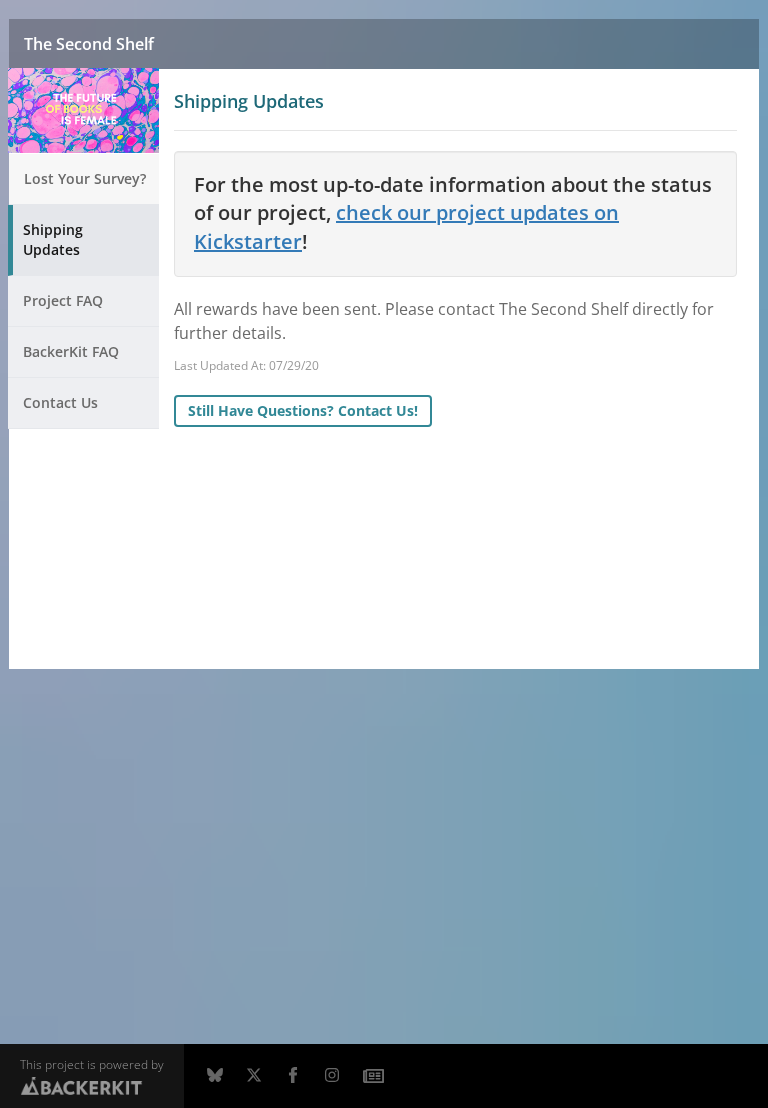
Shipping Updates (53, 239)
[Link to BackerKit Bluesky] (215, 1076)
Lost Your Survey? (85, 178)
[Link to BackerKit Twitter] (254, 1076)
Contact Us (60, 402)
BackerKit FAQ (71, 351)
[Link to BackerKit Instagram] (332, 1076)
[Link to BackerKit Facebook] (293, 1076)
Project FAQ (63, 300)
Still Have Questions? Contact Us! (303, 410)
